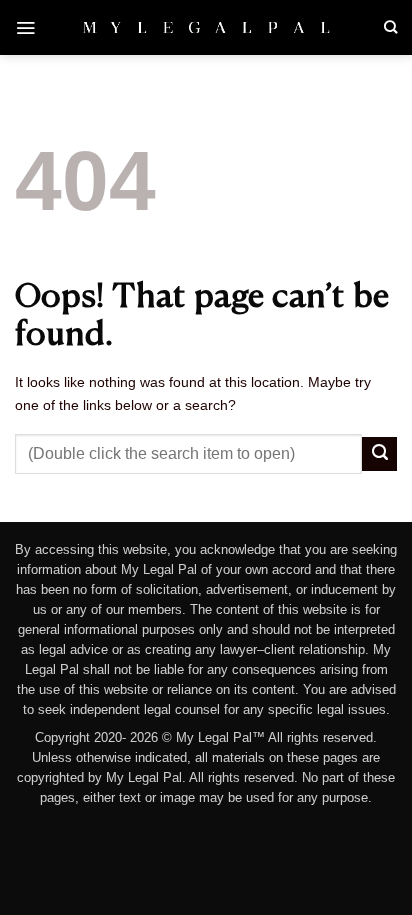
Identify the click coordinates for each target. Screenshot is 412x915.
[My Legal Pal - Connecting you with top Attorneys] (206, 27)
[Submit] (379, 454)
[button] (25, 27)
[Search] (390, 27)
